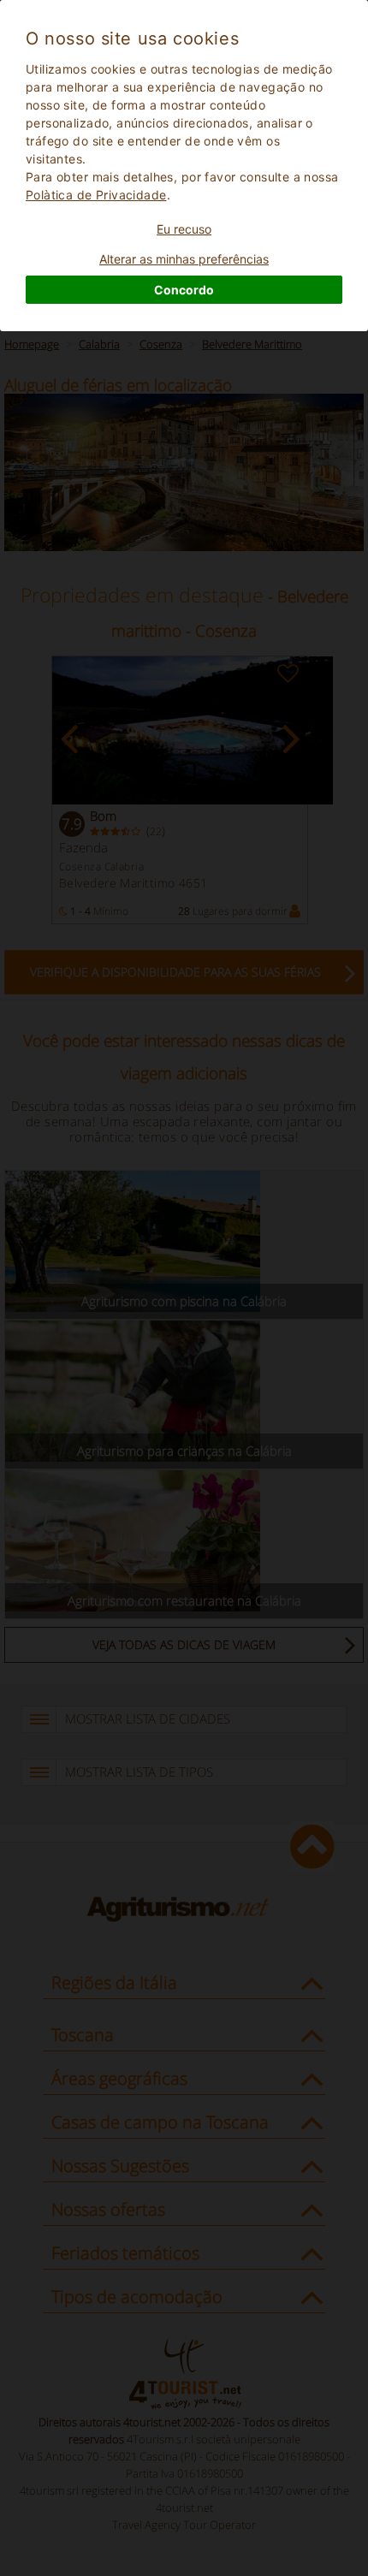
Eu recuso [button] (184, 229)
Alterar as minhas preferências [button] (184, 259)
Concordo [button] (184, 290)
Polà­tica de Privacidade (96, 195)
